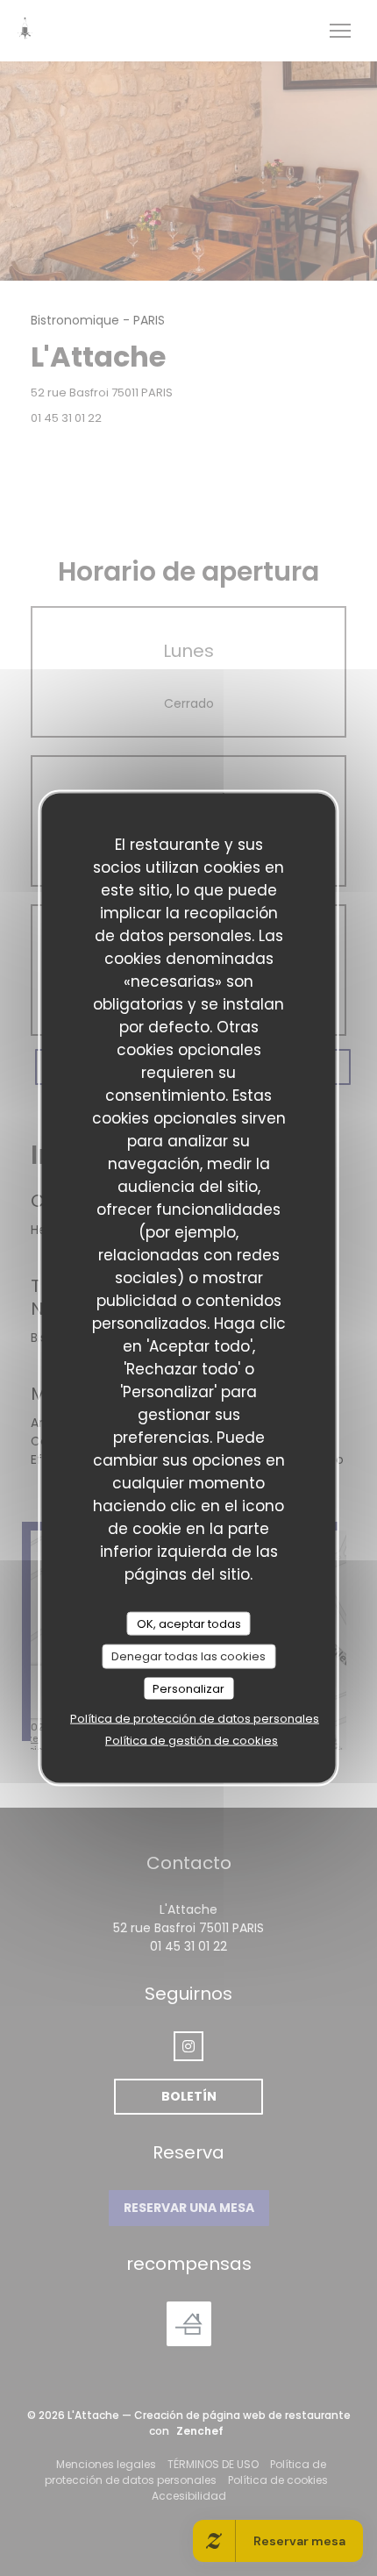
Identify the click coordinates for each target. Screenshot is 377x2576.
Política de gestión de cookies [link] (192, 1741)
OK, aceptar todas (189, 1623)
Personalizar (188, 1688)
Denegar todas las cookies (188, 1656)
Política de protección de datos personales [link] (195, 1719)
